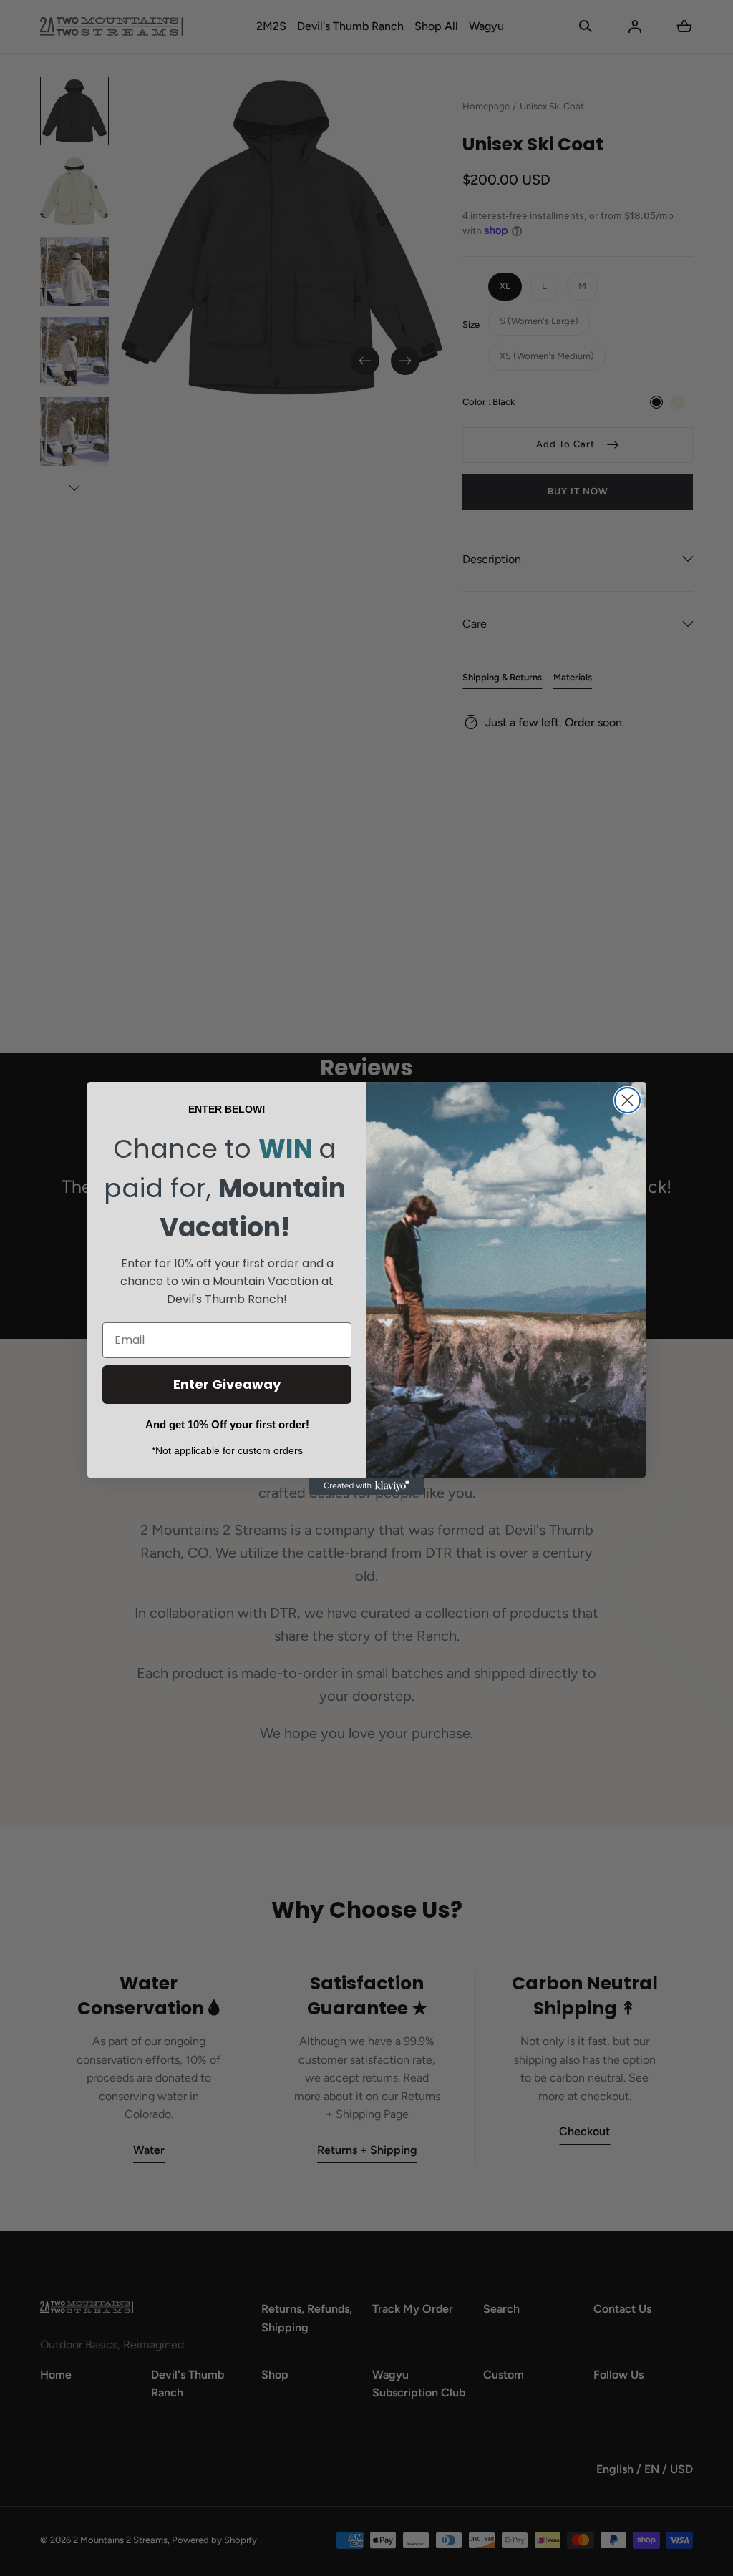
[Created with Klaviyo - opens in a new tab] (366, 1486)
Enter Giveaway (227, 1384)
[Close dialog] (627, 1100)
